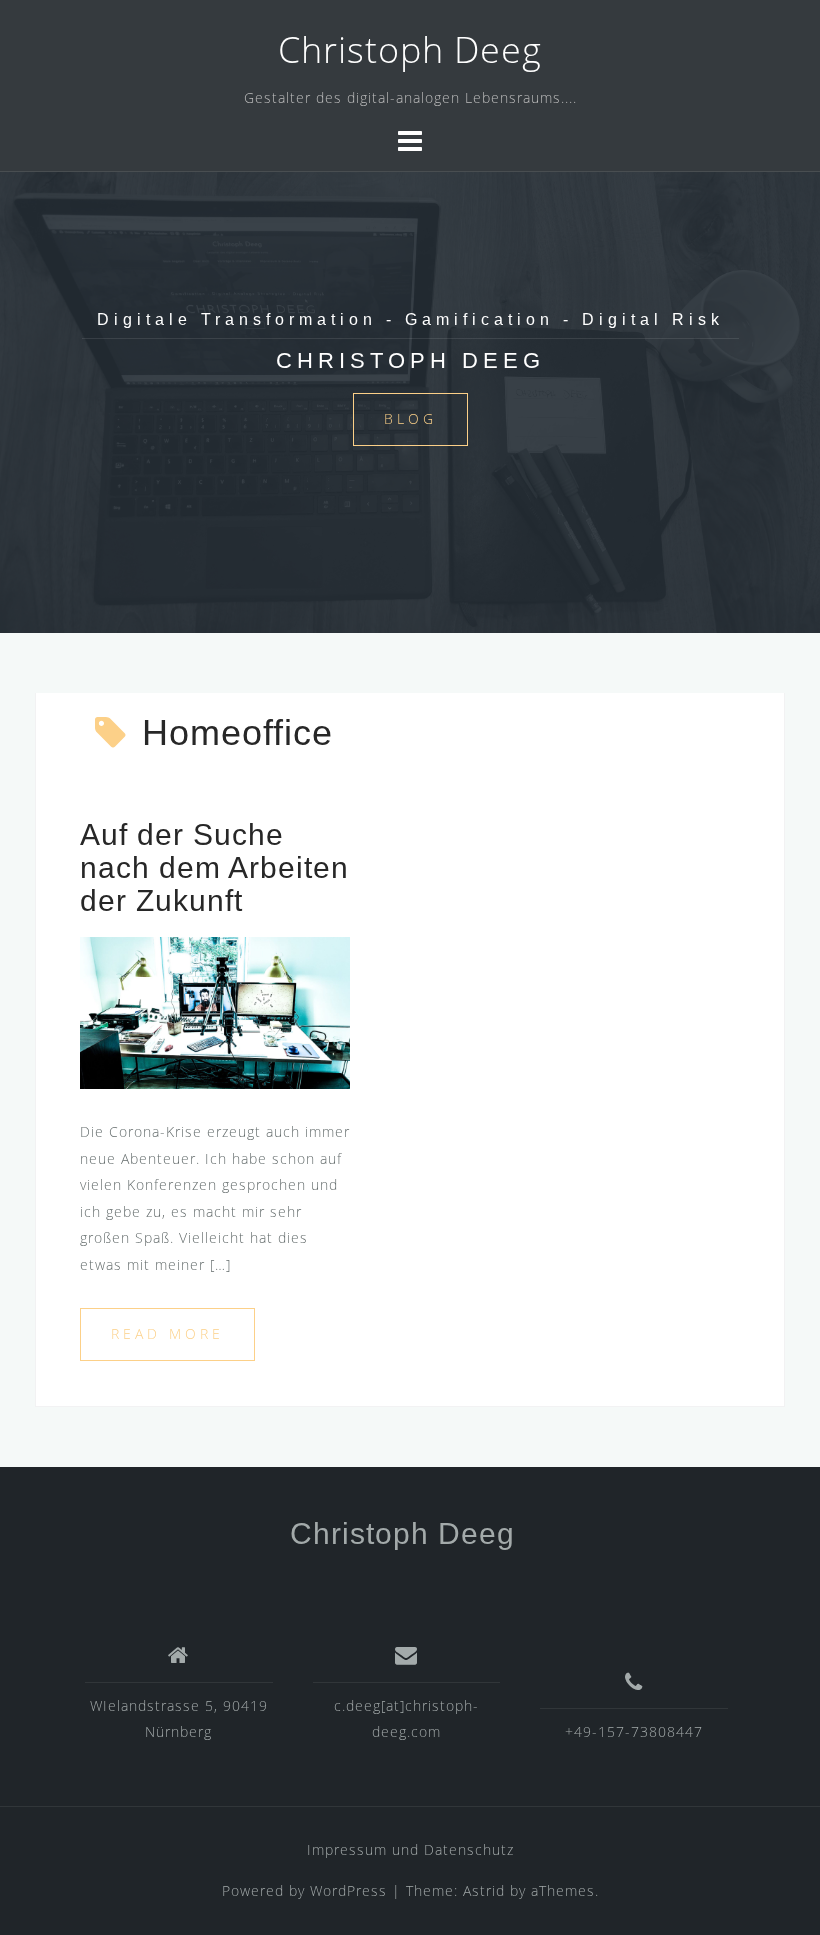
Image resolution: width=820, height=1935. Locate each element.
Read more (167, 1333)
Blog (410, 418)
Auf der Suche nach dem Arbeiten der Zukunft (214, 867)
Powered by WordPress (304, 1890)
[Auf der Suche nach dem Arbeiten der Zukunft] (215, 1011)
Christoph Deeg (410, 49)
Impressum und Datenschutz (410, 1849)
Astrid (484, 1890)
